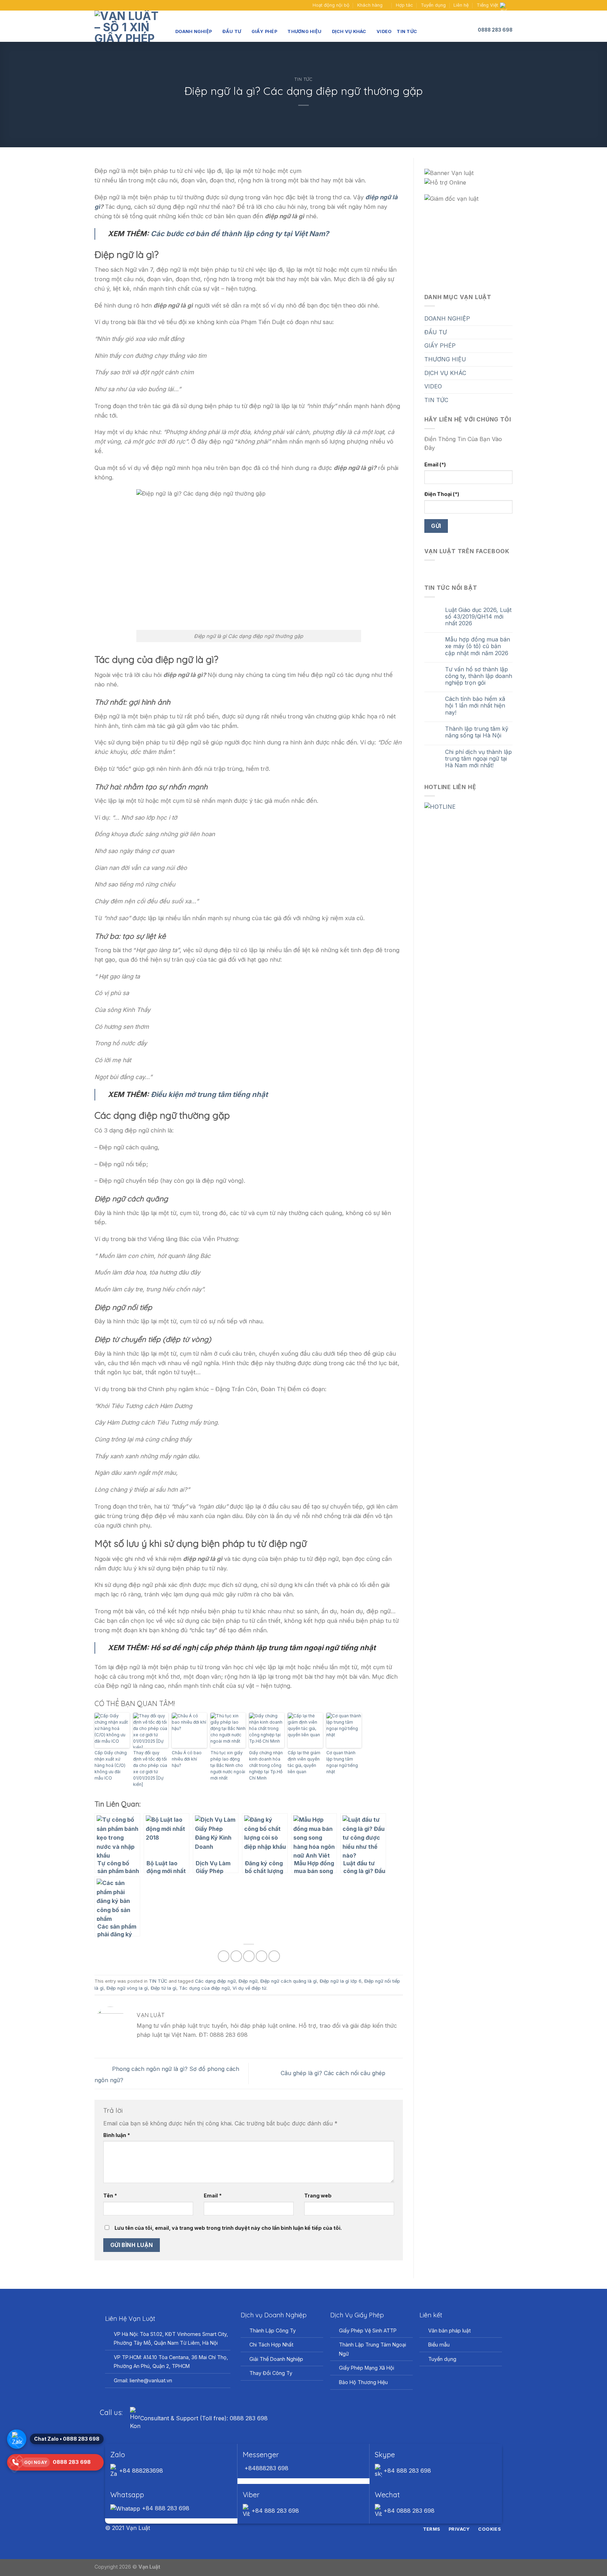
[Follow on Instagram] (299, 2529)
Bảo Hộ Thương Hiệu (363, 2382)
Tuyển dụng (433, 5)
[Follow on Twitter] (308, 2529)
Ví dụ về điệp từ (249, 1988)
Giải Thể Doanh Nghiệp (276, 2359)
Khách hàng (370, 5)
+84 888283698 (140, 2471)
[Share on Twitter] (236, 1956)
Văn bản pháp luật (449, 2330)
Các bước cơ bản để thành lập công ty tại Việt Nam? (240, 234)
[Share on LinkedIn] (274, 1956)
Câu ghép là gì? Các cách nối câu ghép (334, 2073)
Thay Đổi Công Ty (271, 2373)
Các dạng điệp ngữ (215, 1981)
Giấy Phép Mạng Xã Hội (367, 2368)
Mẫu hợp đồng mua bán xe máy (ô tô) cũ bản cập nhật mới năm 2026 (478, 646)
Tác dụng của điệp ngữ (204, 1988)
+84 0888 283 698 (408, 2511)
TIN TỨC (407, 31)
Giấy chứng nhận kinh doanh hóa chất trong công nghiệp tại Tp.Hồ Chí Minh (266, 1765)
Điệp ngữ (248, 1981)
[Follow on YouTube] (111, 5)
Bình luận (117, 2135)
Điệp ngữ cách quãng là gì (289, 1981)
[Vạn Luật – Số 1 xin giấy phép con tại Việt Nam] (130, 26)
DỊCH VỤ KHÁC (349, 31)
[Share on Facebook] (224, 1956)
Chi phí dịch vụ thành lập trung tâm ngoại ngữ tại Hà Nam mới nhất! (478, 759)
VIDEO (384, 31)
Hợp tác (404, 5)
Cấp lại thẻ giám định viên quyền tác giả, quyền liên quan (304, 1762)
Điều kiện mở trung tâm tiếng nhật (209, 1094)
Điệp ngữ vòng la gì (127, 1988)
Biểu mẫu (439, 2345)
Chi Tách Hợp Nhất (271, 2345)
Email (213, 2196)
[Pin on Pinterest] (262, 1956)
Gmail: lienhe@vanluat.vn (143, 2380)
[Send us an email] (105, 5)
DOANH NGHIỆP (194, 31)
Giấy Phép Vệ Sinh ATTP (368, 2330)
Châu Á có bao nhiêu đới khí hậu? (187, 1759)
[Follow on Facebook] (98, 5)
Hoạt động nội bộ (331, 5)
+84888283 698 (266, 2468)
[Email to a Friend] (249, 1956)
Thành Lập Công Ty (273, 2330)
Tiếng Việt (487, 5)
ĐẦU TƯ (232, 31)
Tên (110, 2196)
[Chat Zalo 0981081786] (17, 2439)
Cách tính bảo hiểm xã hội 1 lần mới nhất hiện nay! (475, 706)
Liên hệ (461, 5)
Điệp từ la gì (164, 1988)
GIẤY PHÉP (264, 31)
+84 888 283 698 (406, 2471)
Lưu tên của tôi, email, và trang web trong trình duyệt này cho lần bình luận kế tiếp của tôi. (228, 2228)
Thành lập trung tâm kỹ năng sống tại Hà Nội (477, 732)
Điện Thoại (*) (442, 494)
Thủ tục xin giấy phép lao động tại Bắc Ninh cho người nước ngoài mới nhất (228, 1765)
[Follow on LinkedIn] (316, 2529)
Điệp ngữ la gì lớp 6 (341, 1981)
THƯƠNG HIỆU (304, 31)
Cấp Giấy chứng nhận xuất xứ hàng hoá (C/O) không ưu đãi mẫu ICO (111, 1765)
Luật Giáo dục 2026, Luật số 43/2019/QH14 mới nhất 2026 (478, 617)
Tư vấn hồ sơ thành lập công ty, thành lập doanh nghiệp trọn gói (479, 676)
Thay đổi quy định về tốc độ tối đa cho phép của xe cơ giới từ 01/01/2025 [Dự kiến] (150, 1768)
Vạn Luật (149, 2567)
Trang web (318, 2196)
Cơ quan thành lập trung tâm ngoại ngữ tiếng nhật (342, 1762)
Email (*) (435, 464)
